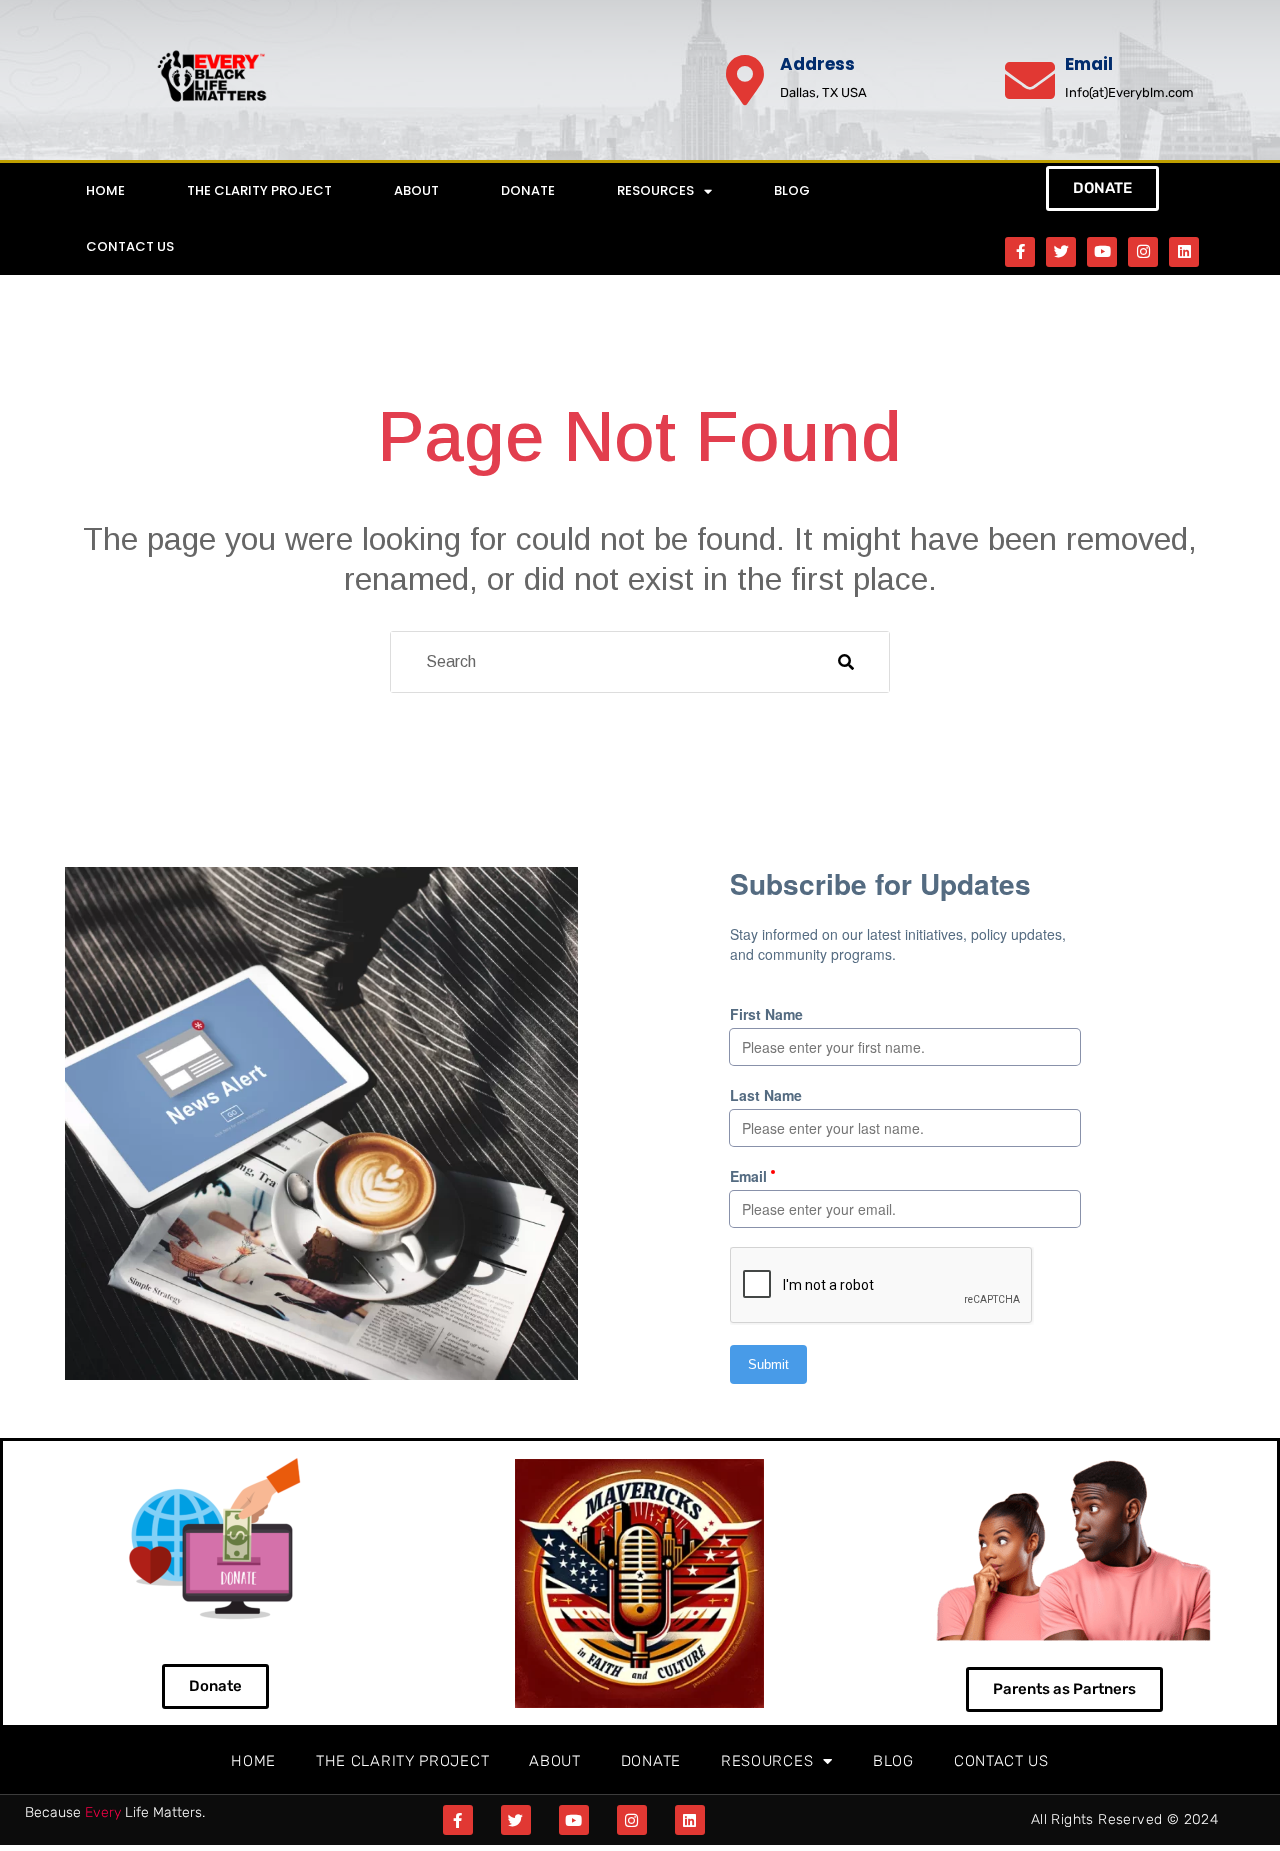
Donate (528, 190)
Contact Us (130, 246)
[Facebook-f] (1020, 252)
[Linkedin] (1184, 252)
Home (105, 190)
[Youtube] (1102, 252)
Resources (655, 190)
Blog (792, 190)
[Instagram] (1143, 252)
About (416, 190)
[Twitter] (1061, 252)
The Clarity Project (259, 190)
